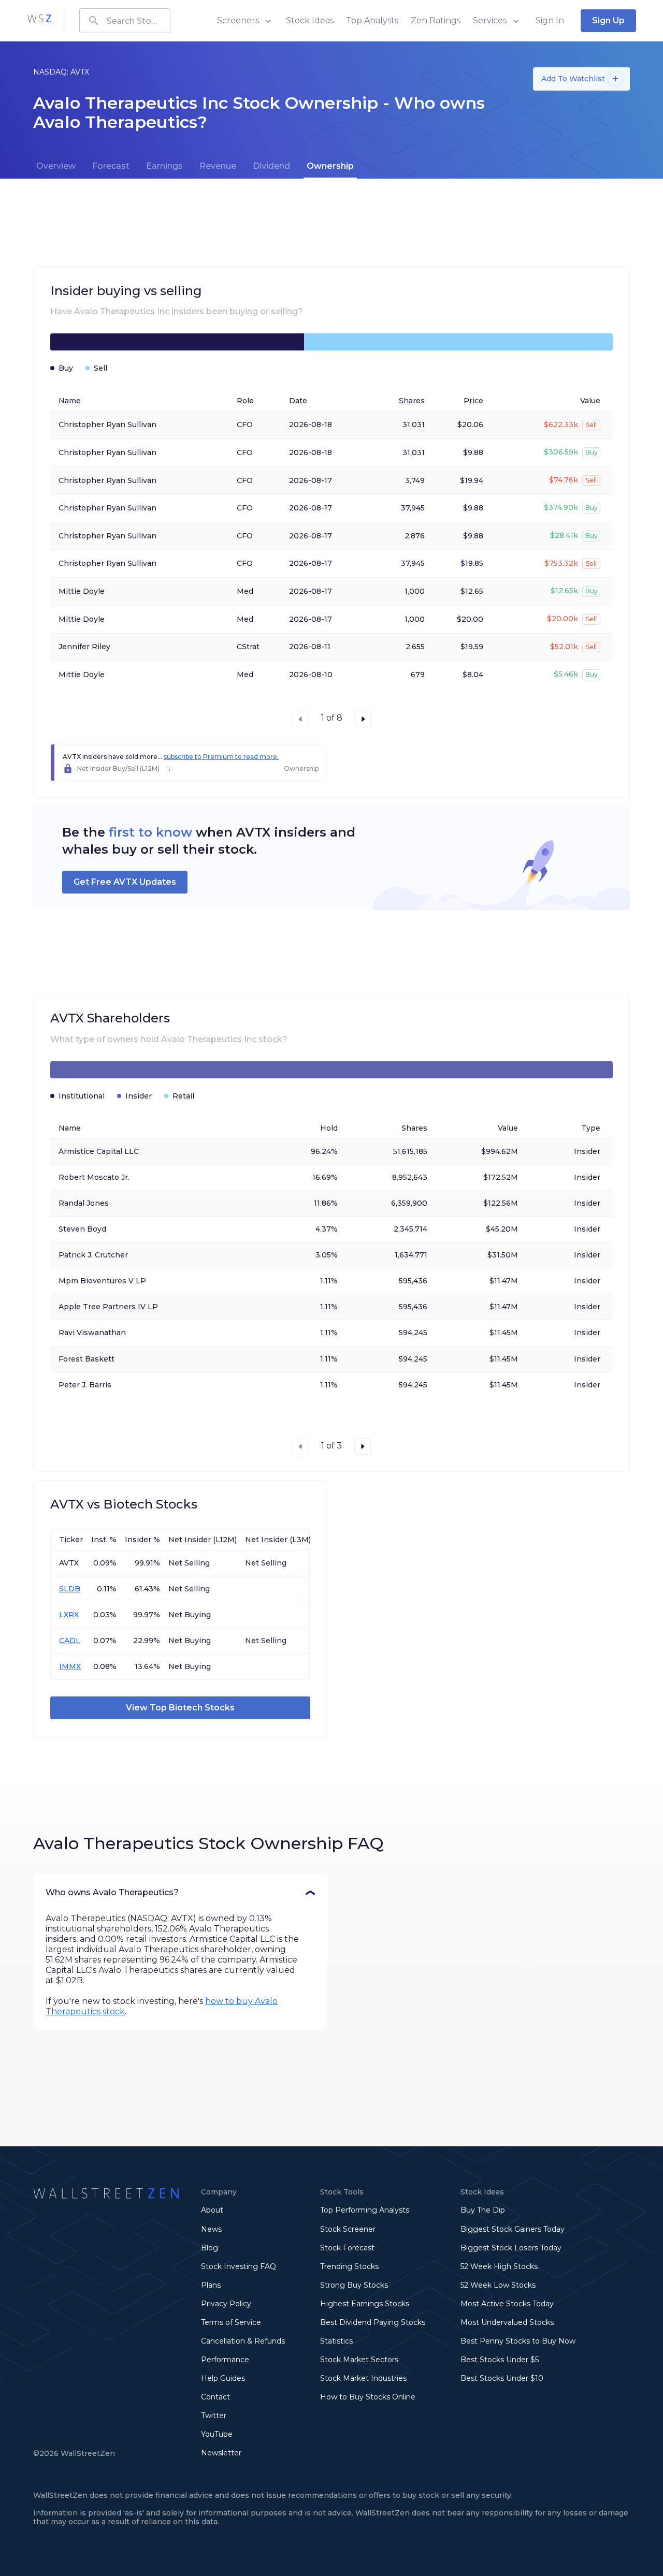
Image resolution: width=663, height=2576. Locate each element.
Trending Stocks (349, 2266)
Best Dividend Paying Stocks (373, 2322)
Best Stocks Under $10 (502, 2378)
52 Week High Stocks (499, 2266)
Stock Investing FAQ (239, 2266)
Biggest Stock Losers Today (511, 2248)
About (212, 2210)
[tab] (56, 166)
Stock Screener (348, 2229)
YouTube (217, 2434)
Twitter (214, 2416)
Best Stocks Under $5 (500, 2360)
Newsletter (221, 2453)
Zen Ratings (436, 20)
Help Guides (223, 2378)
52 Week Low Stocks (498, 2285)
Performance (225, 2360)
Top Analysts (372, 20)
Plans (211, 2285)
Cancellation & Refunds (243, 2341)
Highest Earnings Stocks (365, 2304)
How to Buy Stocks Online (368, 2397)
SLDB (70, 1589)
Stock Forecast (347, 2248)
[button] (180, 1893)
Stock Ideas (310, 20)
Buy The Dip (483, 2210)
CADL (70, 1641)
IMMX (70, 1666)
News (211, 2229)
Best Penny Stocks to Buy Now (518, 2341)
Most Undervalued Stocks (507, 2322)
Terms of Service (231, 2322)
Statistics (336, 2341)
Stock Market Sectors (359, 2360)
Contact (215, 2397)
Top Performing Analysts (365, 2210)
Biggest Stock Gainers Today (513, 2229)
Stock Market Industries (363, 2378)
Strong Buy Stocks (354, 2285)
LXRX (69, 1615)
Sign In (550, 20)
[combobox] (125, 21)
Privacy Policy (226, 2304)
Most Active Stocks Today (507, 2304)
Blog (210, 2248)
